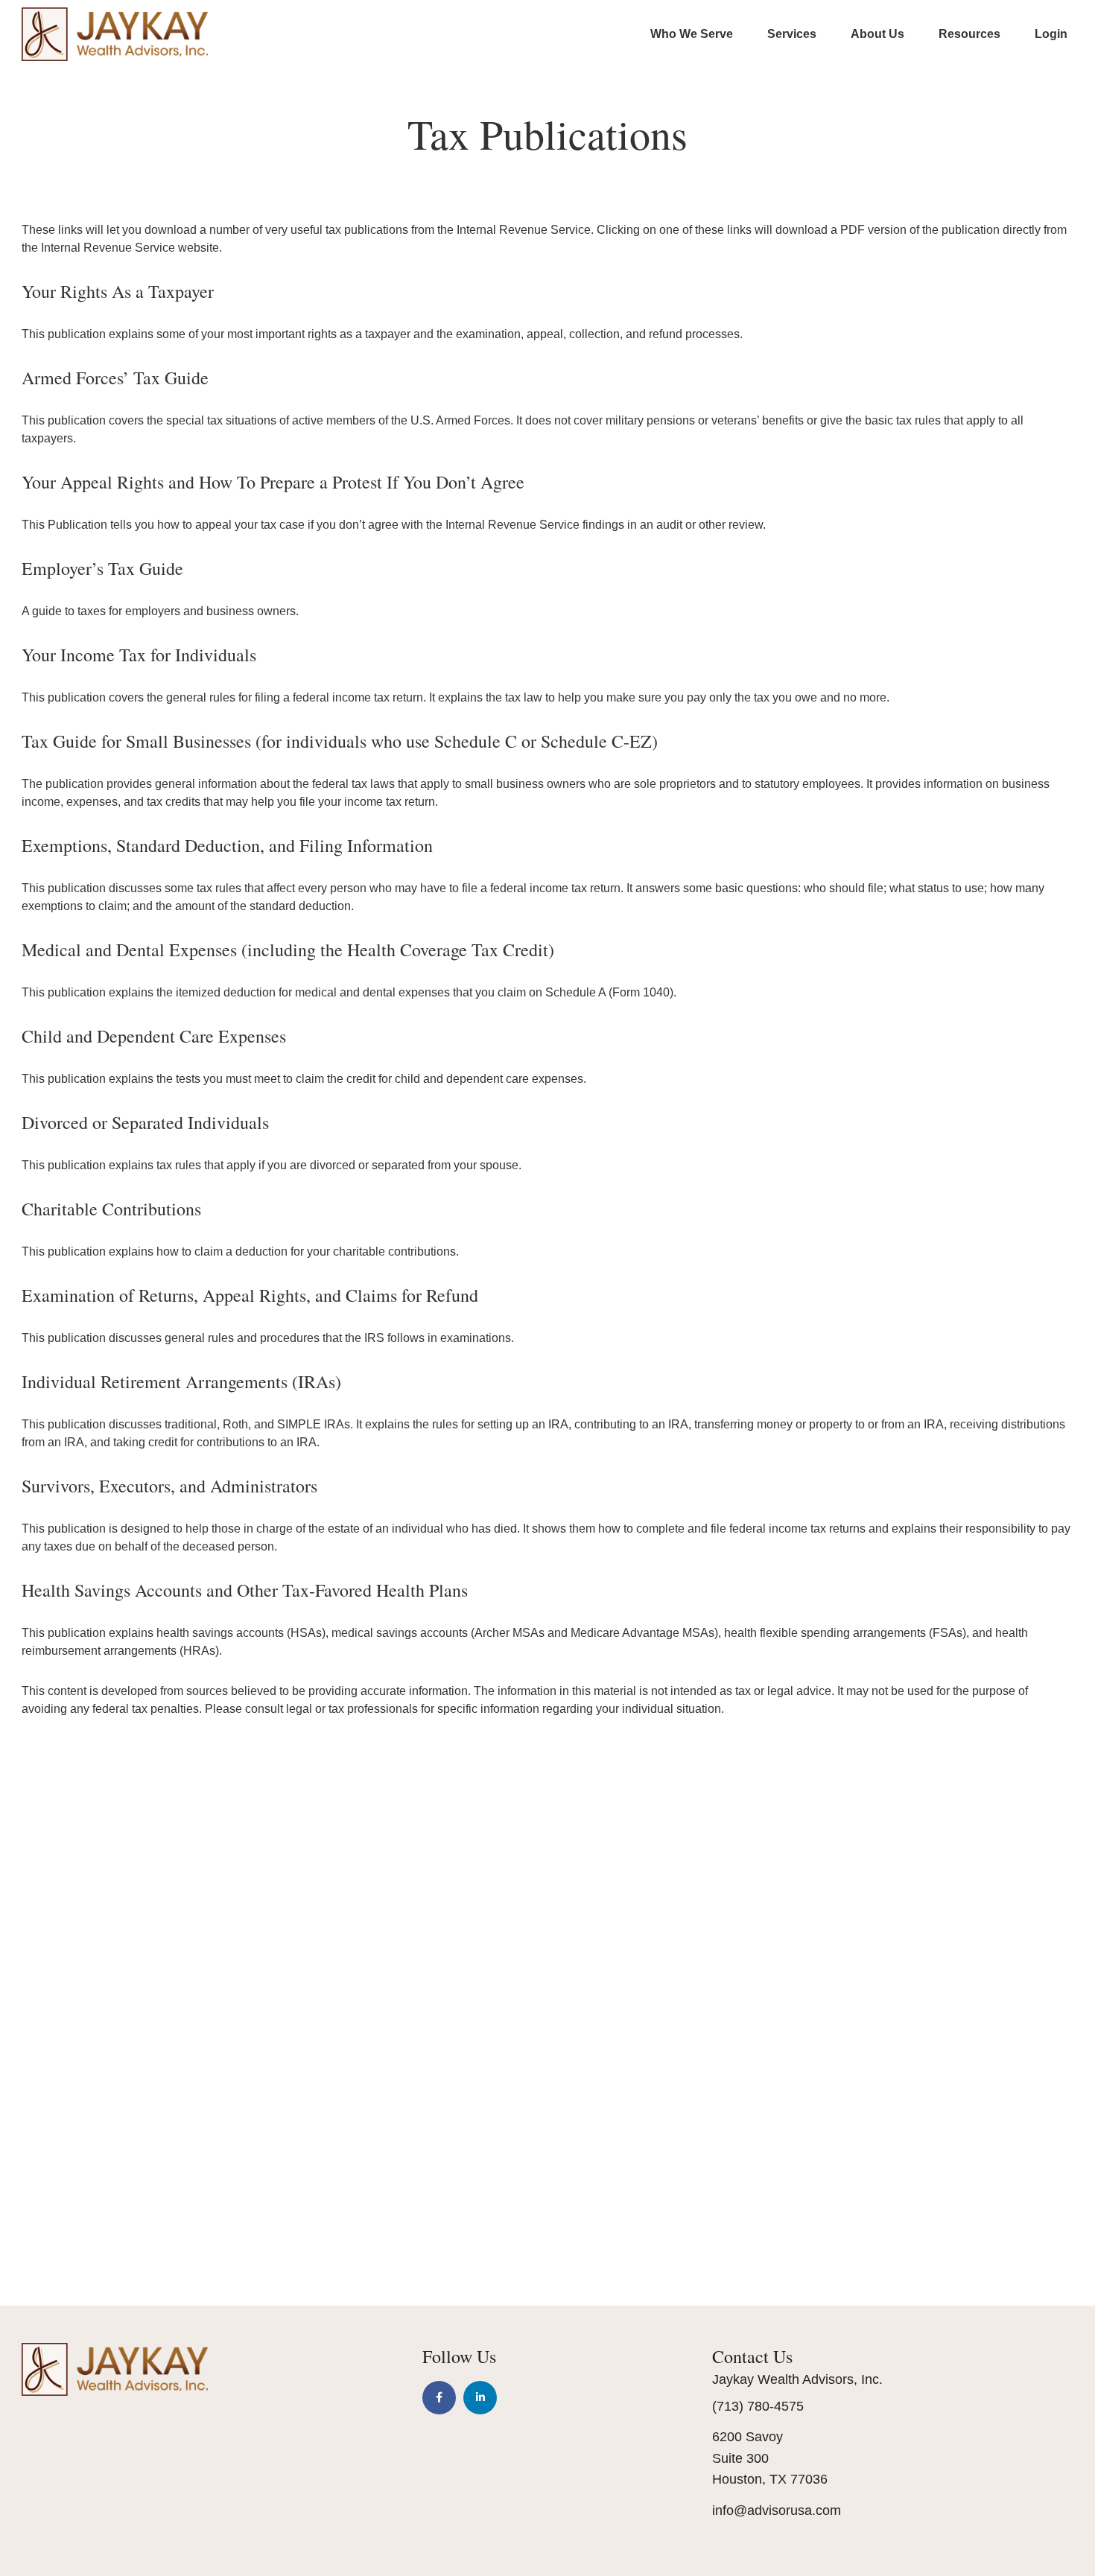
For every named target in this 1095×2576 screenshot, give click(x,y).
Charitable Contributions (111, 1209)
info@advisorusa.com (777, 2510)
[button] (692, 34)
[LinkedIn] (480, 2398)
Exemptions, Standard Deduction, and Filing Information (227, 845)
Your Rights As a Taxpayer (118, 291)
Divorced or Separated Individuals (145, 1122)
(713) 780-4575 (758, 2406)
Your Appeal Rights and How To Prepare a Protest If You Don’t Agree (273, 482)
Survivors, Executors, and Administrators (169, 1486)
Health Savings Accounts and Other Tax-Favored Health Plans (245, 1590)
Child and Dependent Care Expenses (154, 1036)
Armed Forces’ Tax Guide (115, 378)
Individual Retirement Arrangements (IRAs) (181, 1381)
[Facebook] (439, 2398)
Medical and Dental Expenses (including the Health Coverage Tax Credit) (288, 950)
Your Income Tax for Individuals (139, 655)
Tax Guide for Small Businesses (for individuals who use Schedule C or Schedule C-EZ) (340, 741)
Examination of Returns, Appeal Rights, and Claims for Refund (250, 1295)
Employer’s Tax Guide (102, 568)
